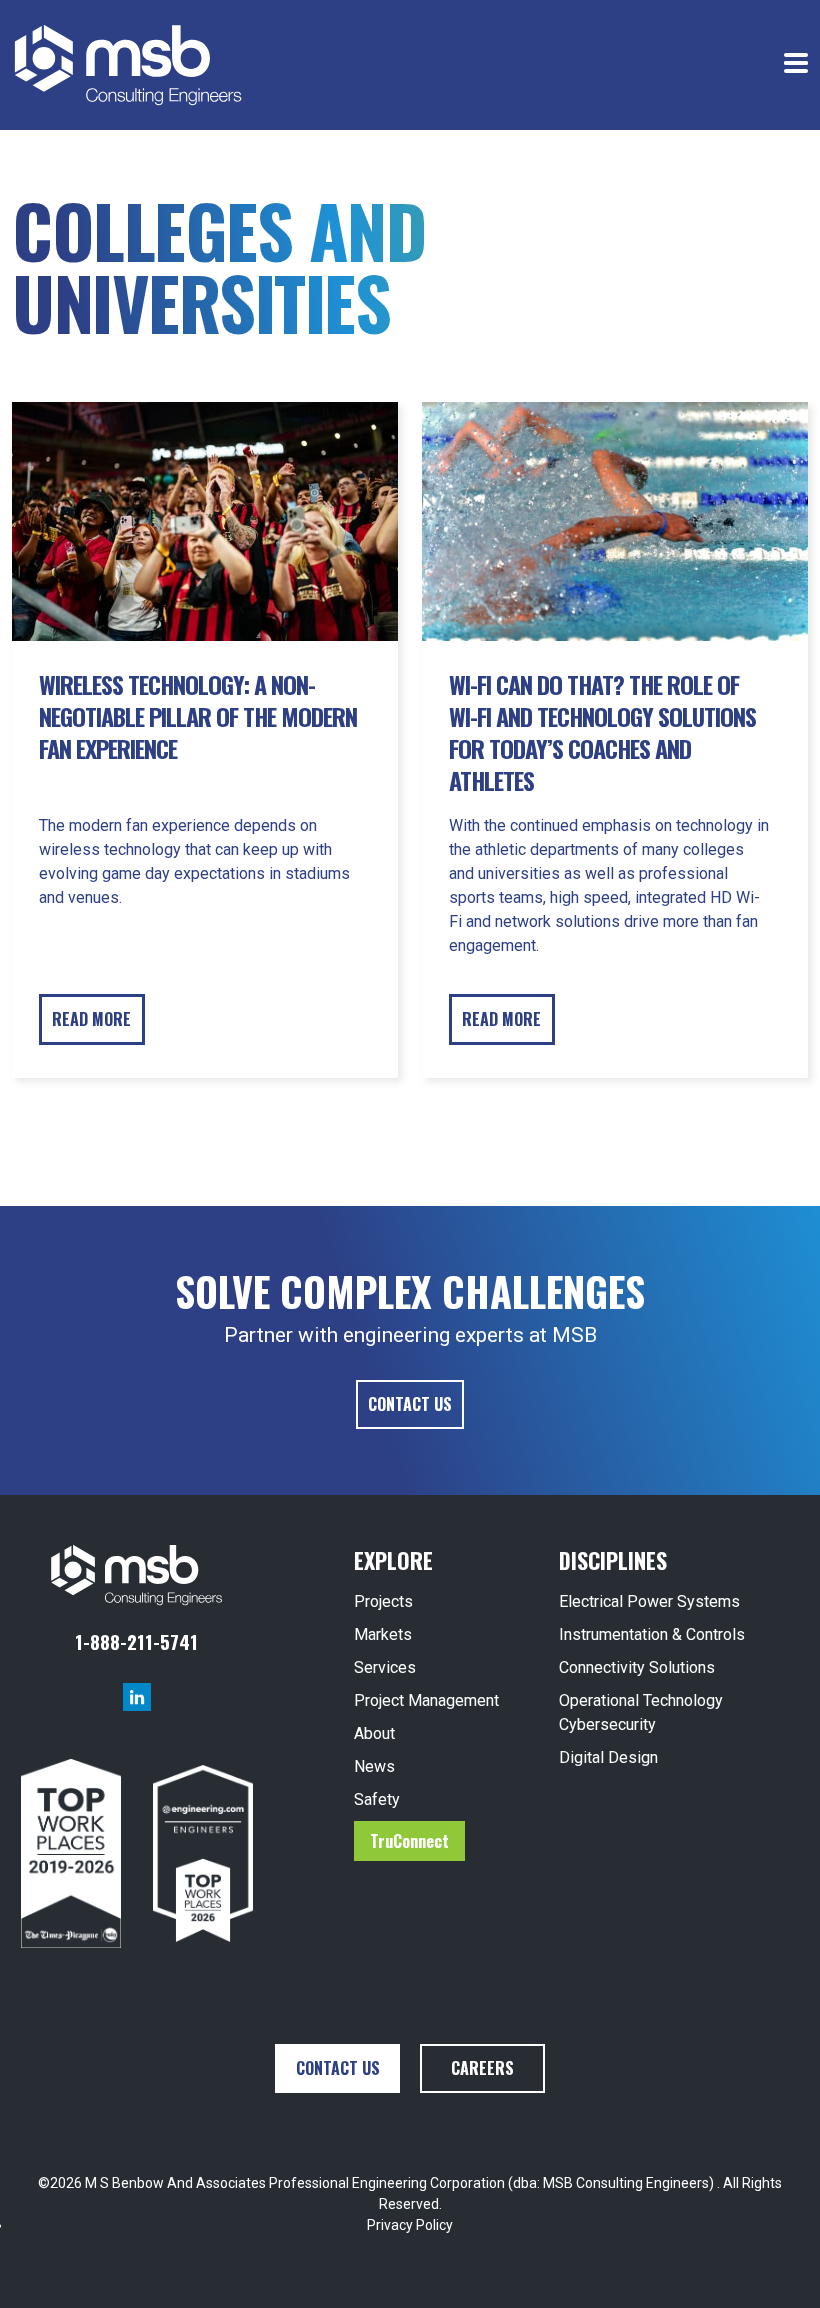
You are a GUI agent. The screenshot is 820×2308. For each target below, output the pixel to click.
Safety (377, 1799)
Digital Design (608, 1757)
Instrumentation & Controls (652, 1634)
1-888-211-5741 (136, 1641)
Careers (482, 2068)
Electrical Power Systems (649, 1601)
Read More (91, 1019)
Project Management (426, 1700)
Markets (383, 1634)
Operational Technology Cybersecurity (641, 1712)
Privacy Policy (410, 2225)
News (374, 1766)
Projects (383, 1601)
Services (385, 1667)
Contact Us (410, 1404)
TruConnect (409, 1841)
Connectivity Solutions (637, 1667)
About (374, 1733)
